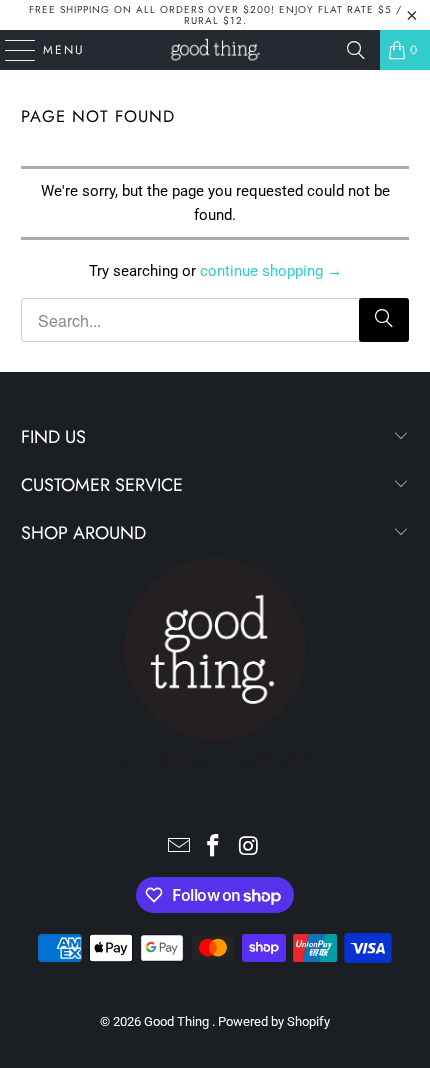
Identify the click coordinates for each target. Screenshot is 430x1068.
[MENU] (10, 50)
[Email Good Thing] (179, 847)
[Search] (356, 50)
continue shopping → (271, 271)
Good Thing (178, 1021)
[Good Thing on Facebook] (214, 847)
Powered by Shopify (274, 1021)
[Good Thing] (215, 50)
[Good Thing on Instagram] (249, 847)
